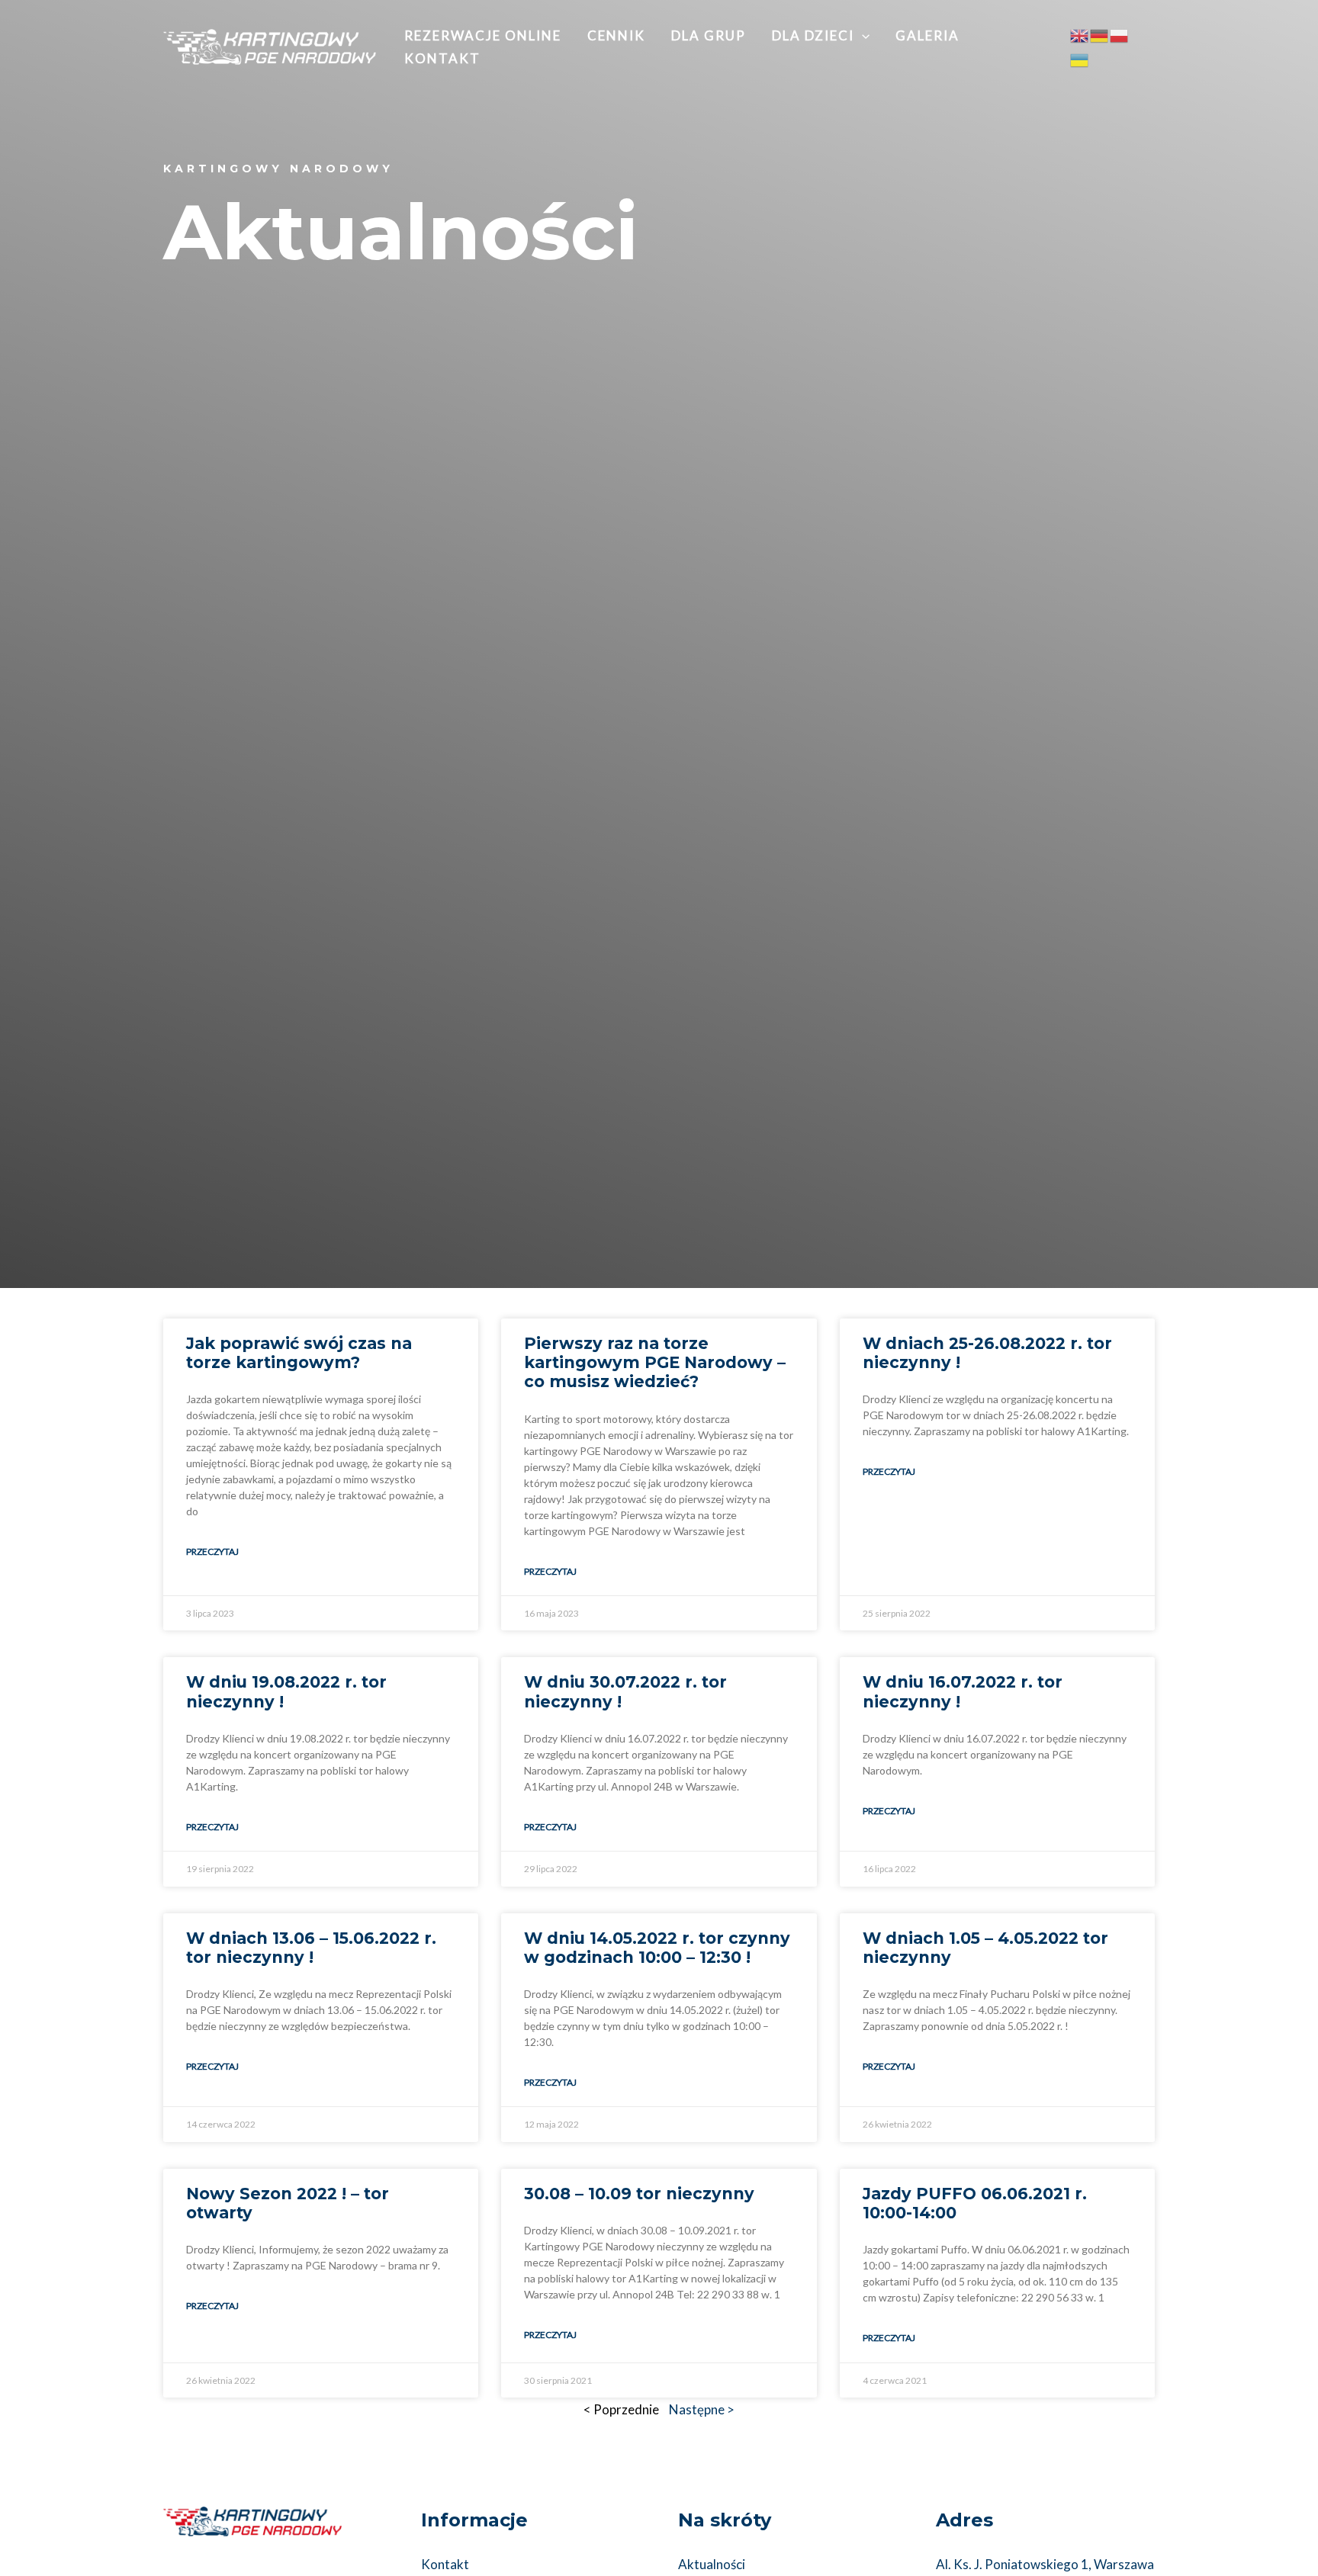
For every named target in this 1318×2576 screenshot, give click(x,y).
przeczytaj (212, 1551)
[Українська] (1080, 58)
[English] (1080, 35)
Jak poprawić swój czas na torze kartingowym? (299, 1353)
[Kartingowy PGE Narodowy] (270, 45)
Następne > (702, 2409)
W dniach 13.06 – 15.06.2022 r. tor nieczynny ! (311, 1948)
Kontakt (445, 2564)
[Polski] (1120, 35)
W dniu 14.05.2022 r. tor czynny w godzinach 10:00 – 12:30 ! (657, 1948)
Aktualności (712, 2564)
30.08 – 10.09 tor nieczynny (639, 2194)
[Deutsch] (1100, 35)
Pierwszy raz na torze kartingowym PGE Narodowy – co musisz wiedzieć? (655, 1362)
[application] (862, 36)
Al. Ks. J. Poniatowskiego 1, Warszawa (1045, 2564)
